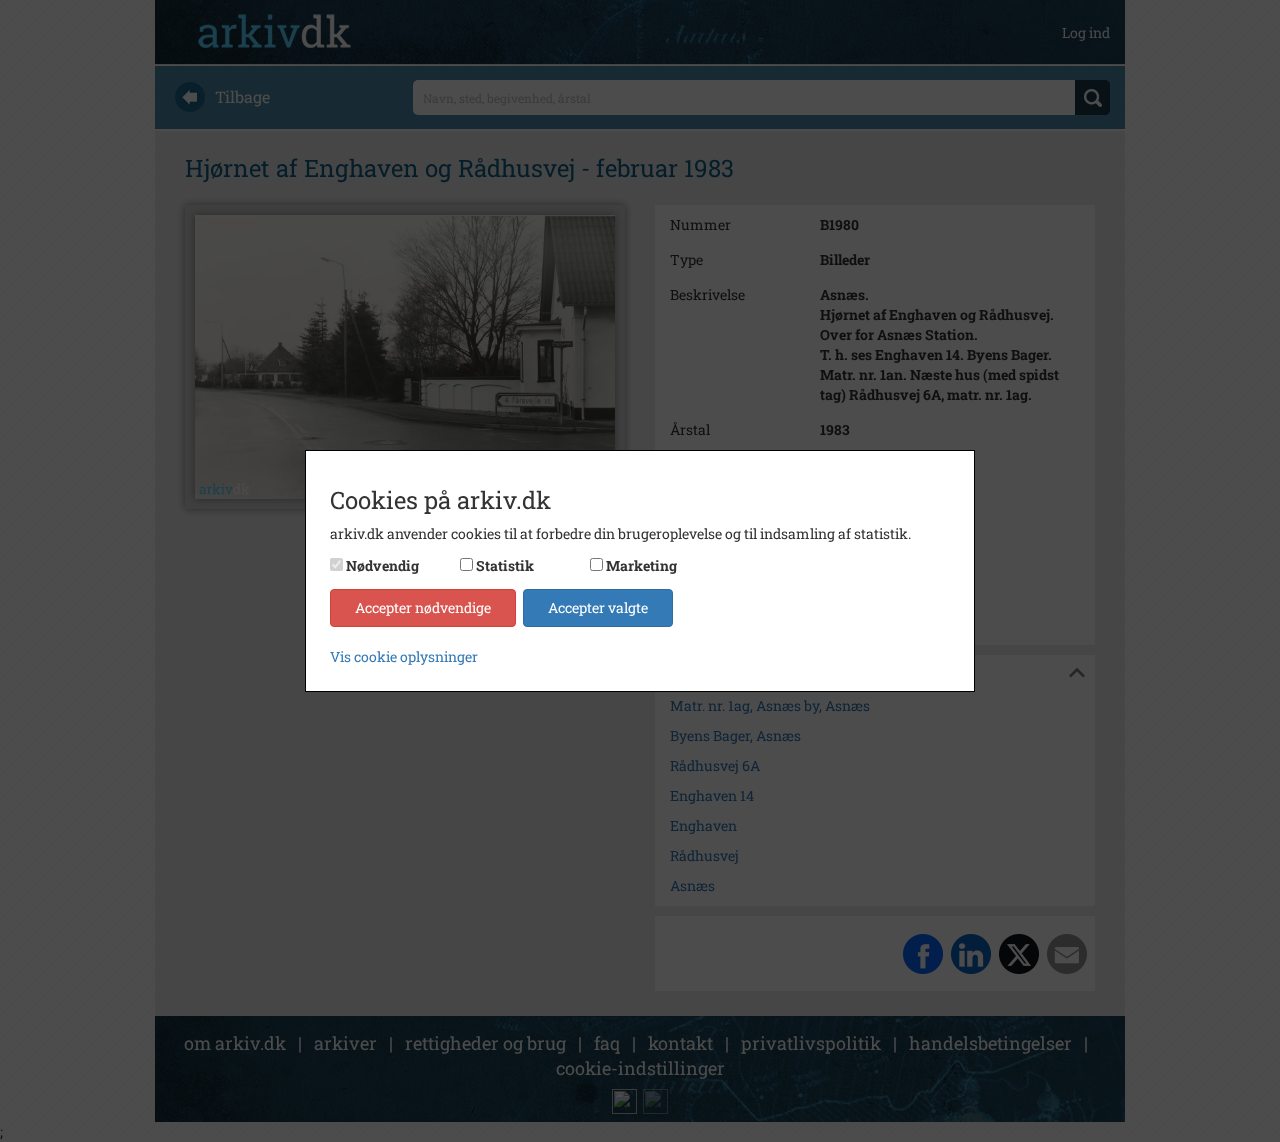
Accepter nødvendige (423, 607)
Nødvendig (382, 565)
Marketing (641, 565)
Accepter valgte (598, 607)
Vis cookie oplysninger (404, 656)
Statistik (505, 565)
